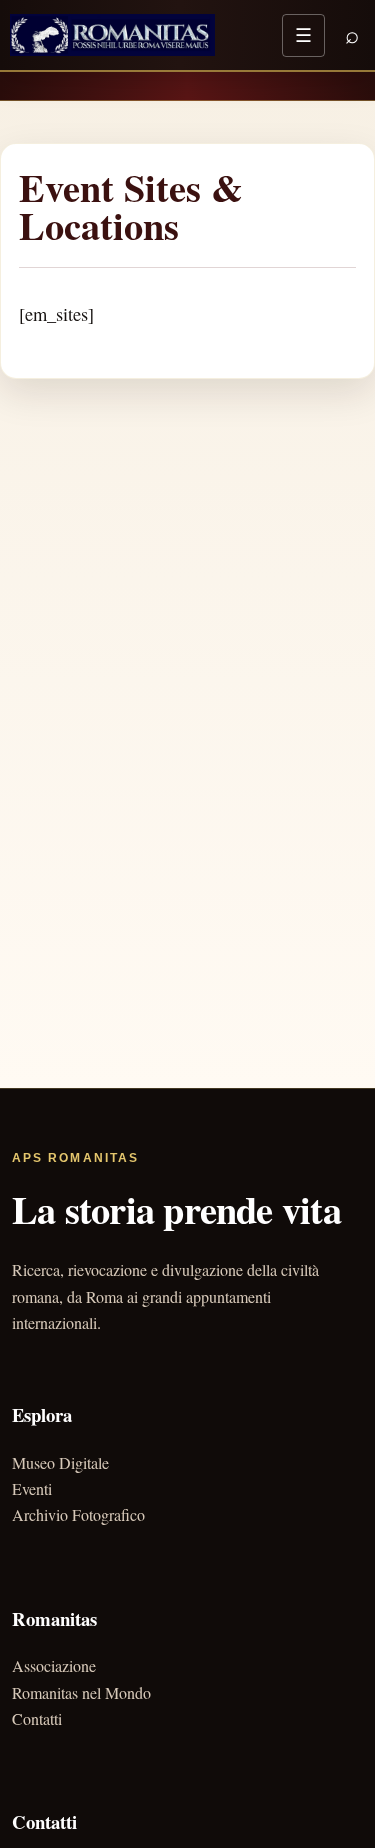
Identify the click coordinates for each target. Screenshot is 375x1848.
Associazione (54, 1665)
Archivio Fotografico (78, 1514)
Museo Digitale (60, 1462)
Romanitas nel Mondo (81, 1692)
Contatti (37, 1718)
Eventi (32, 1488)
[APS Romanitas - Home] (112, 35)
